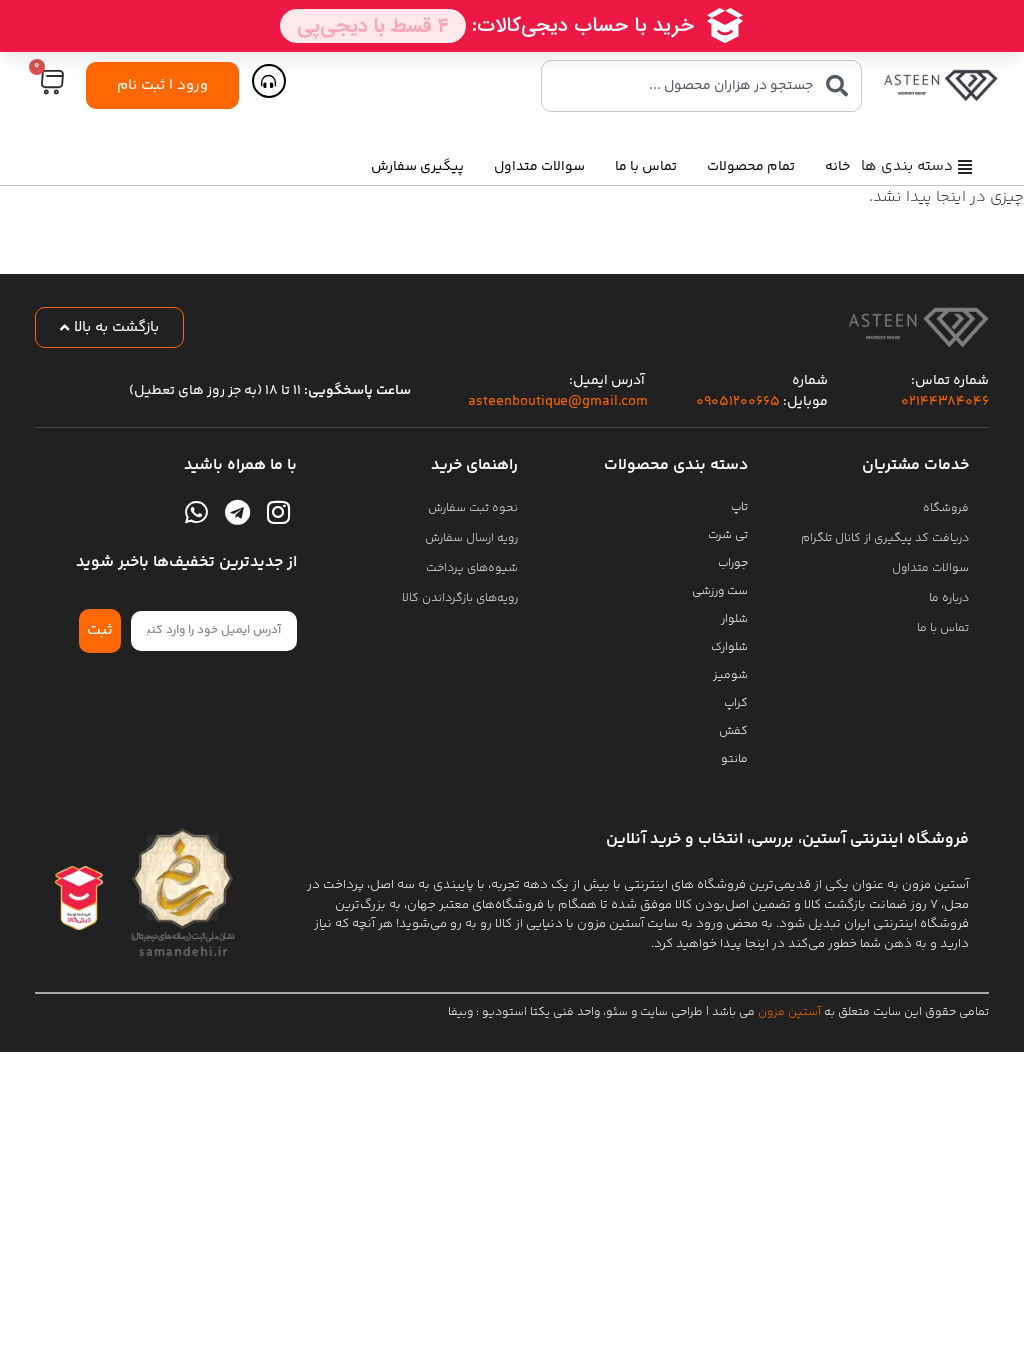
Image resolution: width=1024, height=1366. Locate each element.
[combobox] (701, 86)
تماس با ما (646, 167)
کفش (733, 731)
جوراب (733, 563)
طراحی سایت (671, 1012)
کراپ (736, 703)
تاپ (739, 507)
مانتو (734, 759)
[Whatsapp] (196, 512)
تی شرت (728, 535)
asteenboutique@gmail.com (558, 402)
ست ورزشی (720, 591)
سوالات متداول (539, 167)
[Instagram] (279, 512)
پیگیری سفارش (417, 167)
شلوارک (729, 647)
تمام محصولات (751, 167)
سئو (617, 1012)
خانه (837, 167)
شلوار (734, 619)
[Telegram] (237, 512)
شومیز (730, 675)
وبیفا (460, 1012)
